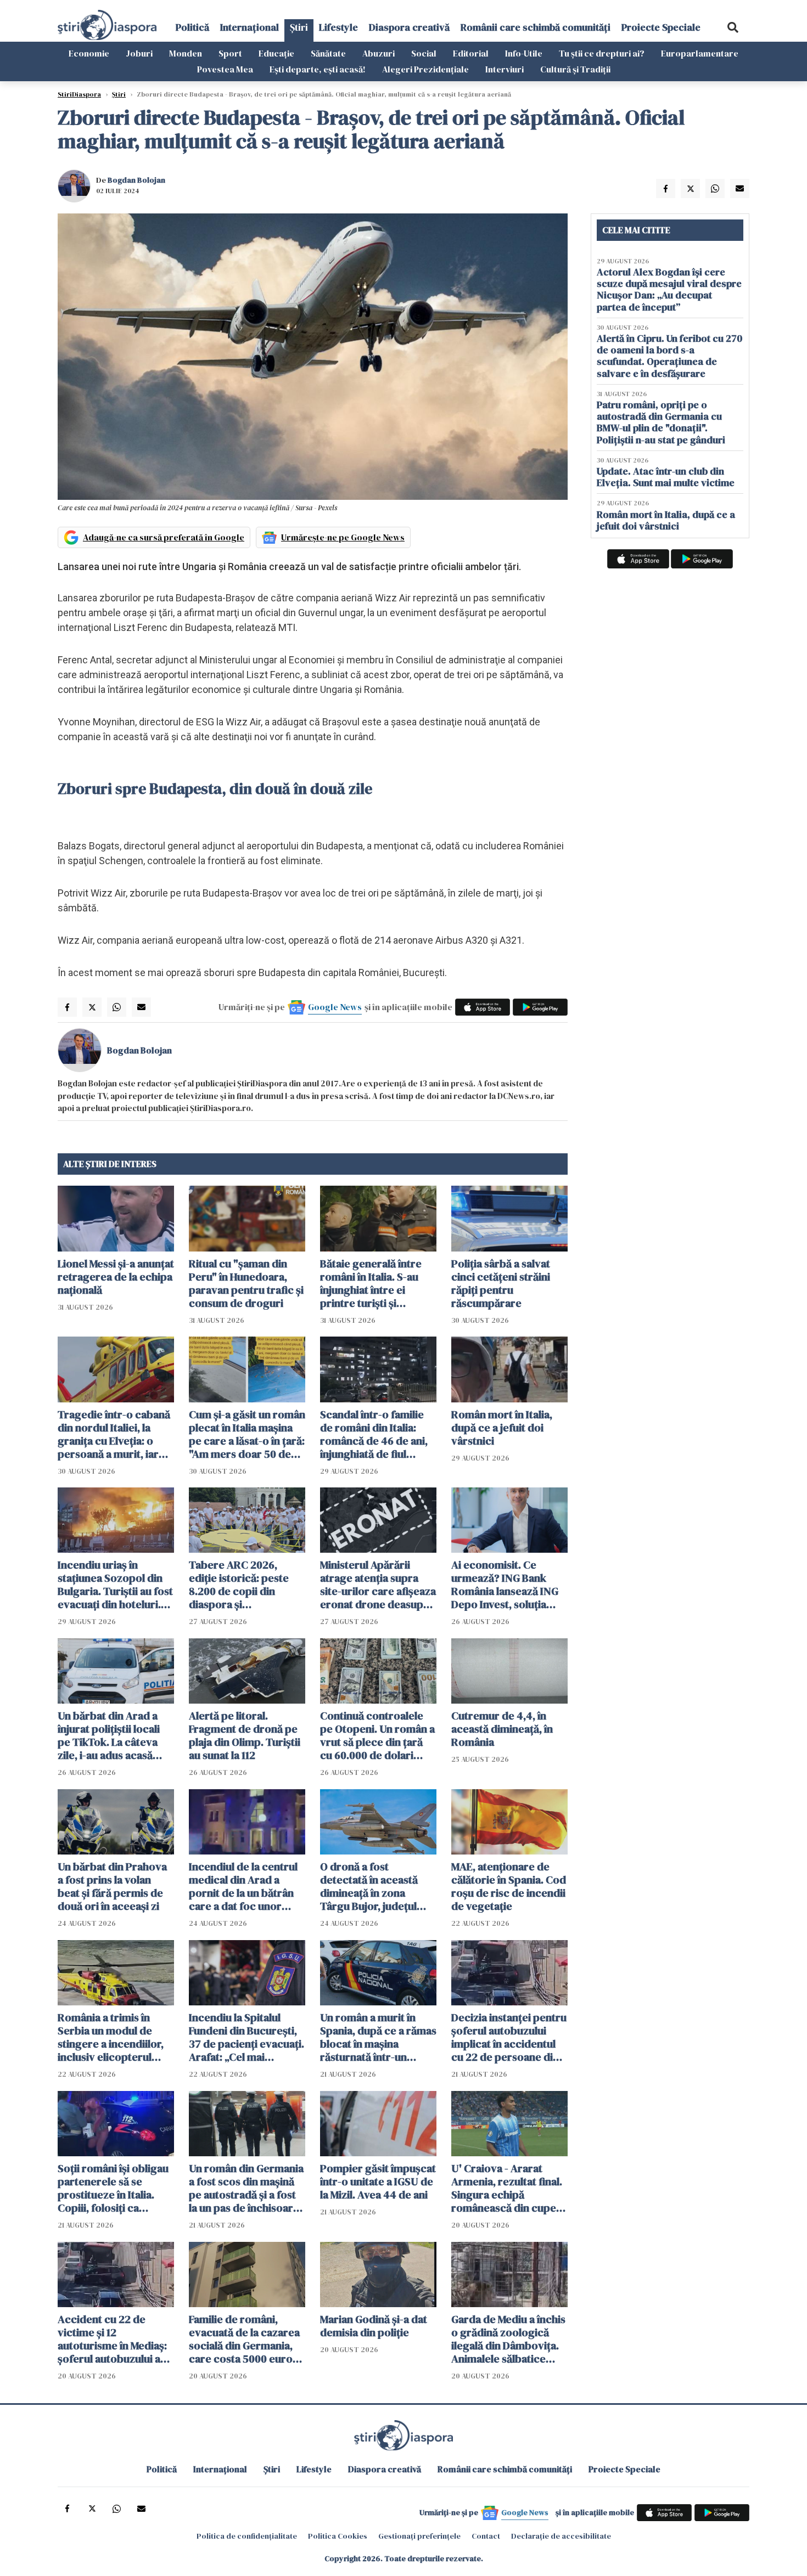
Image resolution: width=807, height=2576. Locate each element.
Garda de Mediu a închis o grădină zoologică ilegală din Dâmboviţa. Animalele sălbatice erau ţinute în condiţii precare (508, 2339)
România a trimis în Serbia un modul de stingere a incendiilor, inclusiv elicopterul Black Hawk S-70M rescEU (111, 2037)
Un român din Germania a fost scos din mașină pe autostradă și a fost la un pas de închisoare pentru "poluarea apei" (246, 2188)
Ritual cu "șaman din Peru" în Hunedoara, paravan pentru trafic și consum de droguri (246, 1283)
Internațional (250, 27)
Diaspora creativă (409, 27)
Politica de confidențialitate (247, 2536)
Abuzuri (379, 53)
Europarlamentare (700, 53)
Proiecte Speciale (661, 27)
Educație (276, 53)
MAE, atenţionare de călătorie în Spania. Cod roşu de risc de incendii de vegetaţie (509, 1886)
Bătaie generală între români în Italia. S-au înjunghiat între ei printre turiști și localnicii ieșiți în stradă (377, 1283)
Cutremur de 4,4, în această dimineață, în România (502, 1729)
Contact (486, 2536)
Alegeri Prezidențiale (425, 69)
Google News (335, 1007)
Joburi (139, 53)
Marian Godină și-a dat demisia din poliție (374, 2326)
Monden (186, 53)
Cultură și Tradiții (575, 69)
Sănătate (328, 53)
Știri (299, 27)
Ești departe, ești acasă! (318, 69)
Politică (192, 27)
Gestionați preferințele (419, 2536)
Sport (230, 53)
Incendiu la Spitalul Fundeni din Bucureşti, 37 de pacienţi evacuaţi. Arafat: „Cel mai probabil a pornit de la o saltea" (246, 2037)
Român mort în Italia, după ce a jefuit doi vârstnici (502, 1428)
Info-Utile (524, 53)
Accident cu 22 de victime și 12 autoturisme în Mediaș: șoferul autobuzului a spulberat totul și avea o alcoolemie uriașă (116, 2339)
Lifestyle (338, 27)
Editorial (471, 53)
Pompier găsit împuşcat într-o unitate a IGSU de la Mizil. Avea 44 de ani (378, 2182)
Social (424, 53)
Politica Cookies (338, 2536)
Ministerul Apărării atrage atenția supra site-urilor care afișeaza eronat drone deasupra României (378, 1585)
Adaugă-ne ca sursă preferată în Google (164, 537)
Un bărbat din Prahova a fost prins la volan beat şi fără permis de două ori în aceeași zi (112, 1886)
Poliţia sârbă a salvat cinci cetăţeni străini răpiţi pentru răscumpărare (501, 1283)
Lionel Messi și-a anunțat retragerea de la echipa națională (116, 1277)
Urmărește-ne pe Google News (343, 537)
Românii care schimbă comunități (536, 27)
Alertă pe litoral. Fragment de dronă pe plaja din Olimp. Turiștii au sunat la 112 (245, 1735)
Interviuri (505, 69)
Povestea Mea (225, 69)
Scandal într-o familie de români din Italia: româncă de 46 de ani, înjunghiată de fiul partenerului (374, 1434)
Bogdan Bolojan (136, 180)
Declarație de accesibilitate (561, 2536)
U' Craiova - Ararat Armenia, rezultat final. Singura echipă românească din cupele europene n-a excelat (508, 2188)
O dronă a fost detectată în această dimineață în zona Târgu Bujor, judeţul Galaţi (369, 1886)
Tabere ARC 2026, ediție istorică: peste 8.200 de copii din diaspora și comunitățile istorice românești (240, 1585)
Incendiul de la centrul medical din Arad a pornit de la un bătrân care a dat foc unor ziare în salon (243, 1886)
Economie (89, 53)
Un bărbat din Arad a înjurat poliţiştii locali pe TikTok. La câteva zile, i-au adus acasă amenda (109, 1735)
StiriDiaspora (79, 94)
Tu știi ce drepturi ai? (602, 53)
